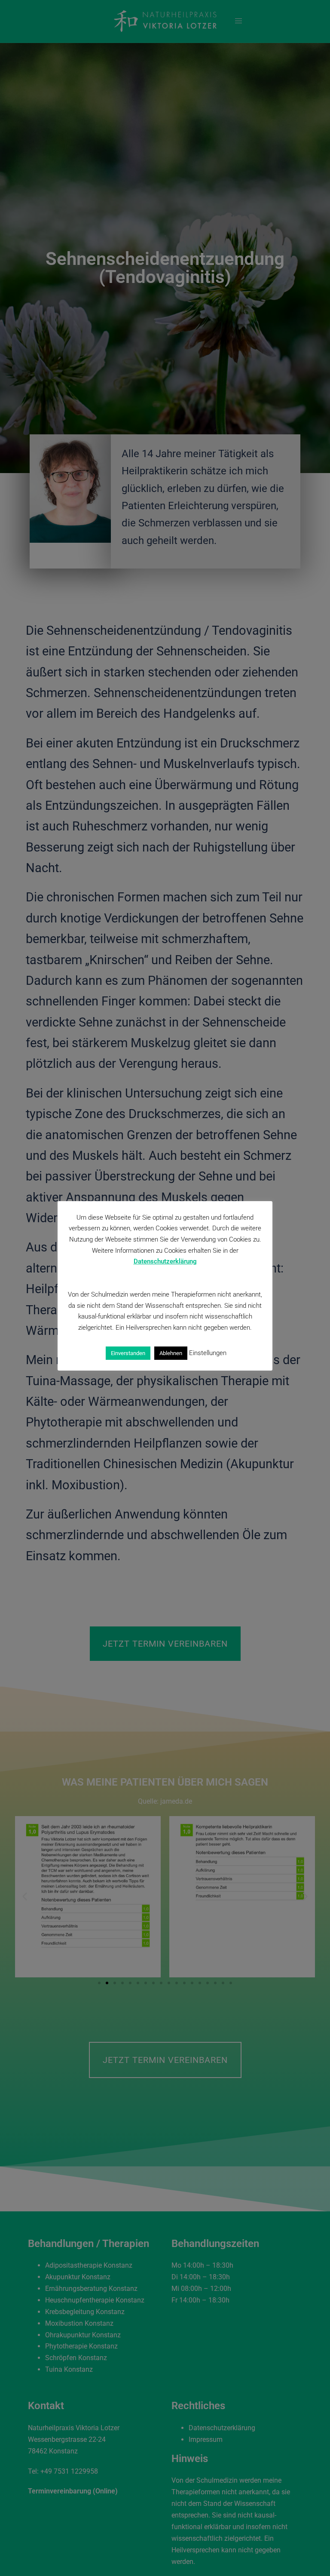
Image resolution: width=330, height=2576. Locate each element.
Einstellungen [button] (208, 1353)
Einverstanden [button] (128, 1353)
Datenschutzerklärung (165, 1261)
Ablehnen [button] (171, 1353)
